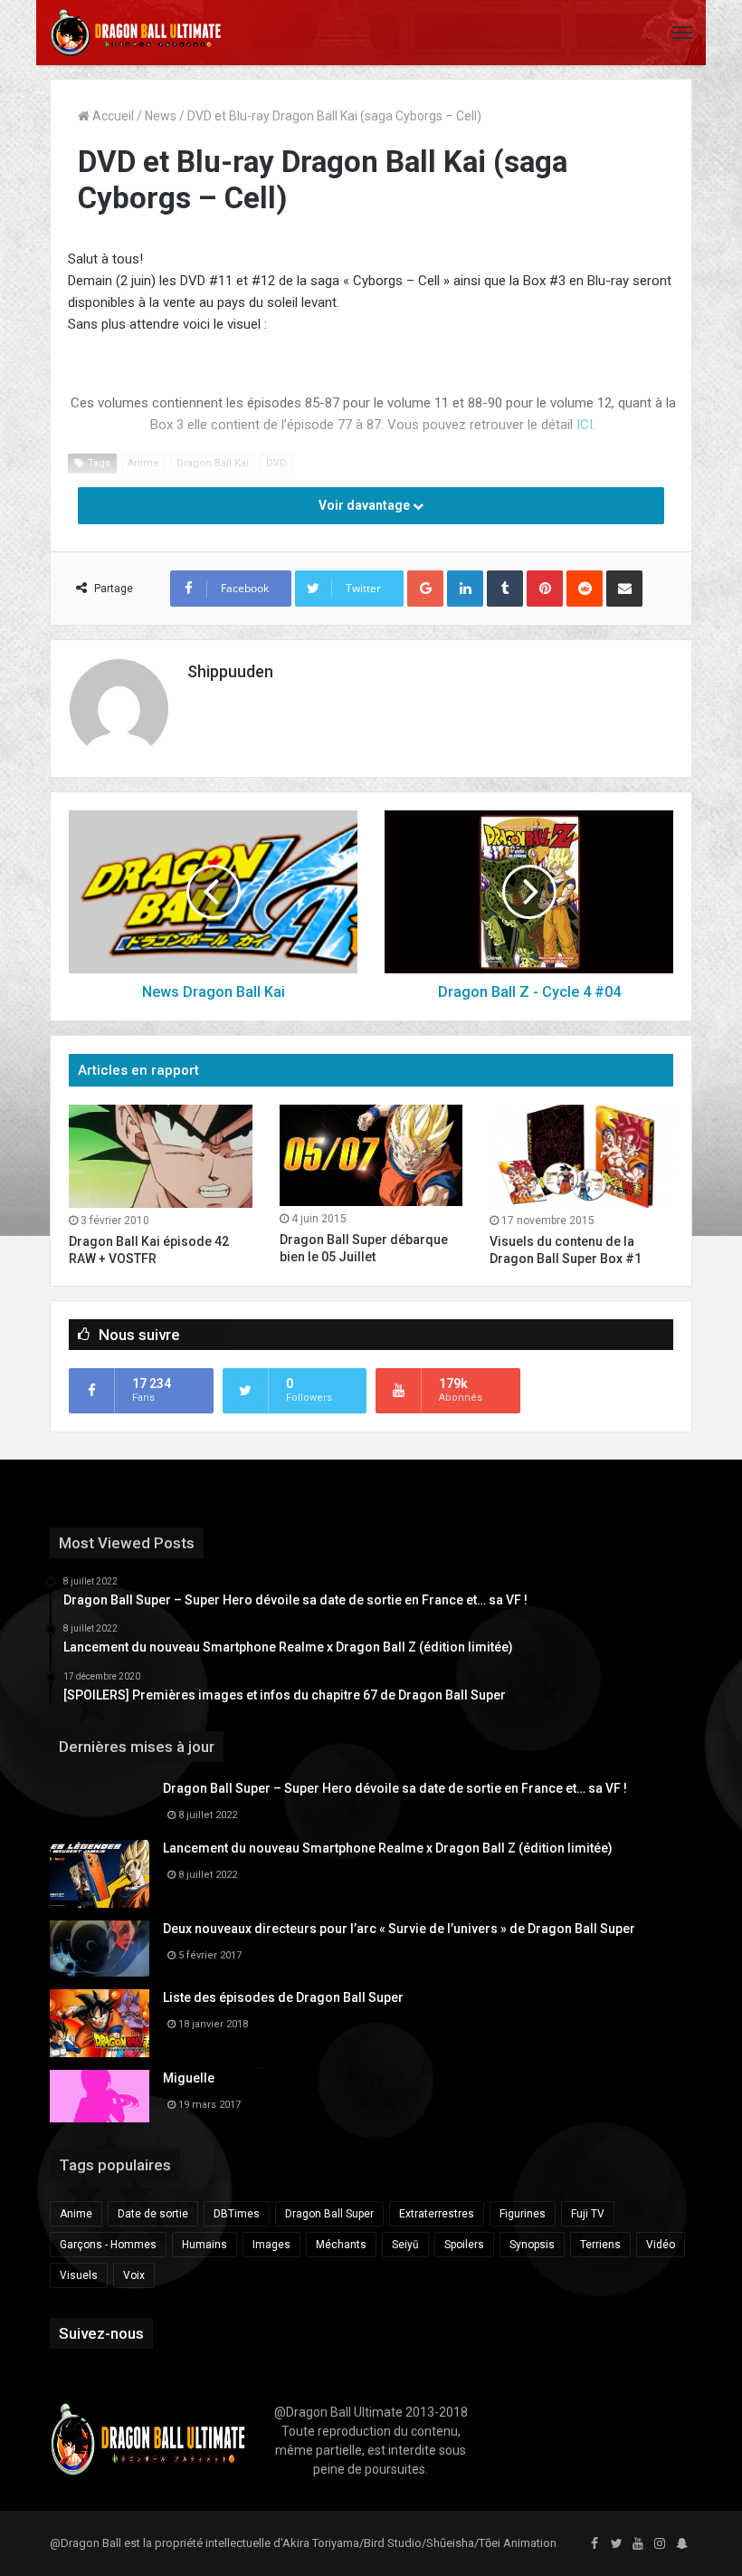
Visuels (79, 2275)
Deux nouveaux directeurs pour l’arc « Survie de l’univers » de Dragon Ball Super (399, 1929)
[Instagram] (660, 2544)
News (161, 116)
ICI (585, 425)
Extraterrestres (437, 2214)
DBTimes (237, 2214)
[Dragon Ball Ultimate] (136, 33)
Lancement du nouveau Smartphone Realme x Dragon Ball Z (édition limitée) (388, 1848)
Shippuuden (230, 671)
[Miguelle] (100, 2096)
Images (271, 2245)
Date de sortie (153, 2214)
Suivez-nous (101, 2333)
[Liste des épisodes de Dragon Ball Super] (100, 2023)
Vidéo (661, 2245)
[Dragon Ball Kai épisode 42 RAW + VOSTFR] (161, 1156)
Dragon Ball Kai (213, 463)
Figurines (523, 2214)
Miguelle (189, 2078)
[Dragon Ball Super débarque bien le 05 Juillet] (371, 1156)
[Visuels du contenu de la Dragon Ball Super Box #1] (581, 1156)
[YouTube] (638, 2544)
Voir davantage (366, 505)
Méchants (341, 2245)
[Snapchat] (681, 2544)
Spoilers (464, 2245)
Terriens (600, 2245)
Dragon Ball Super (329, 2214)
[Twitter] (616, 2544)
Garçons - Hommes (108, 2245)
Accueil (112, 116)
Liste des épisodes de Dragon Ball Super (283, 1997)
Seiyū (405, 2245)
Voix (134, 2275)
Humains (205, 2245)
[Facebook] (595, 2544)
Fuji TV (588, 2214)
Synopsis (532, 2245)
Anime (143, 463)
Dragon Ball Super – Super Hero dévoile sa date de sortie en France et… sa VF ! (395, 1788)
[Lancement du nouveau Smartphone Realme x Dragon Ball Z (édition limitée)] (100, 1874)
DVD (276, 463)
